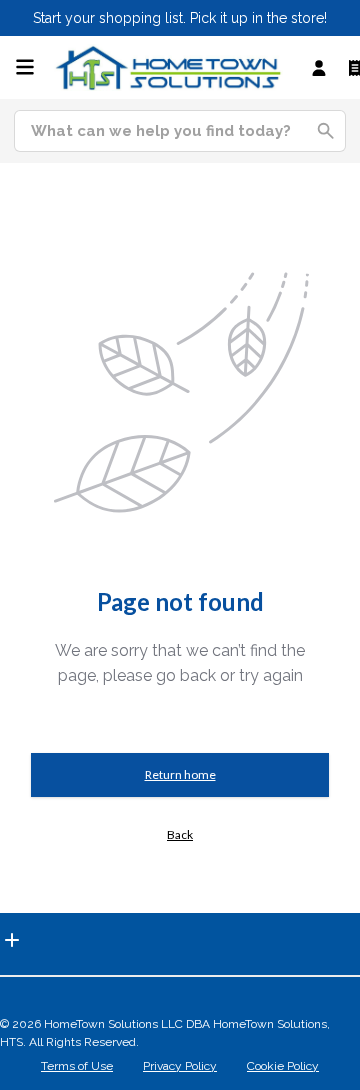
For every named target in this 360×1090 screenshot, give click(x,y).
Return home (180, 774)
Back (180, 834)
